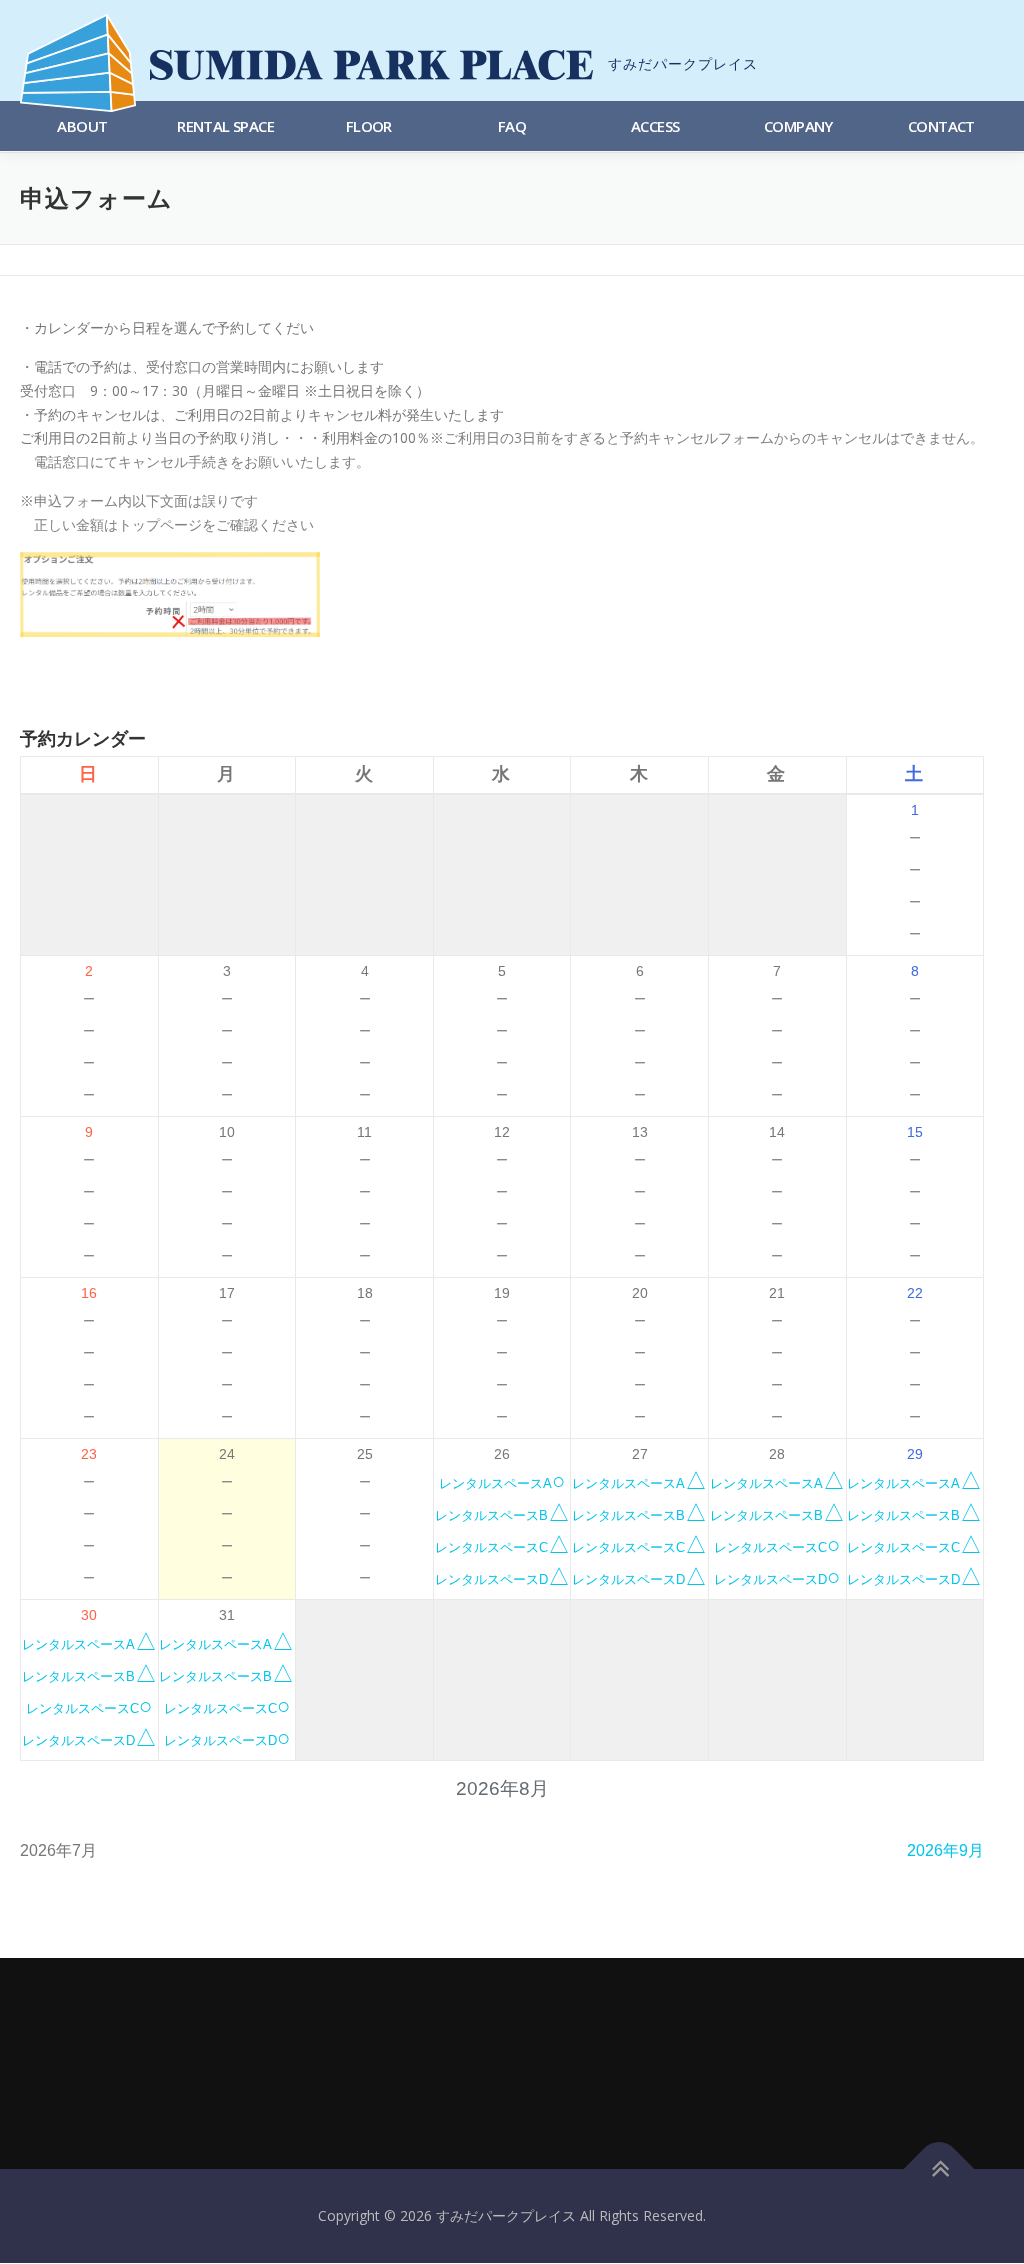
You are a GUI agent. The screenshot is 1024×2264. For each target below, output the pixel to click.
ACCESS (655, 126)
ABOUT (82, 126)
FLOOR (369, 126)
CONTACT (941, 126)
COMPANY (798, 126)
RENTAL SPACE (225, 126)
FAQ (512, 126)
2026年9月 (945, 1850)
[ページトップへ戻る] (939, 2169)
